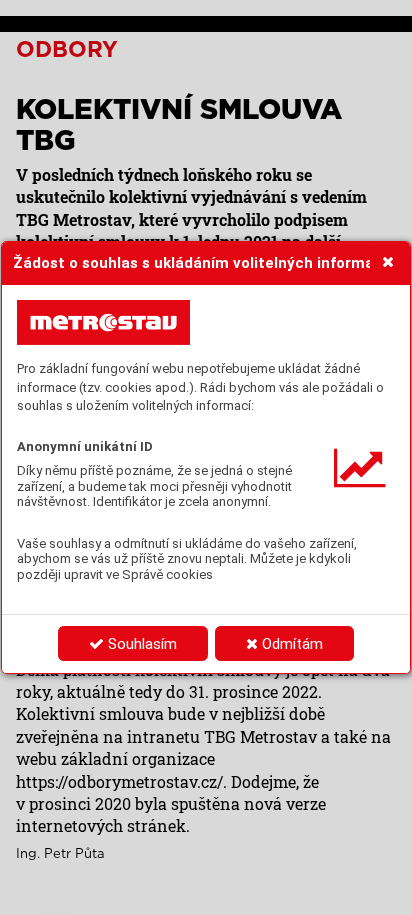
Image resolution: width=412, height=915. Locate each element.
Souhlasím (140, 644)
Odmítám (290, 644)
